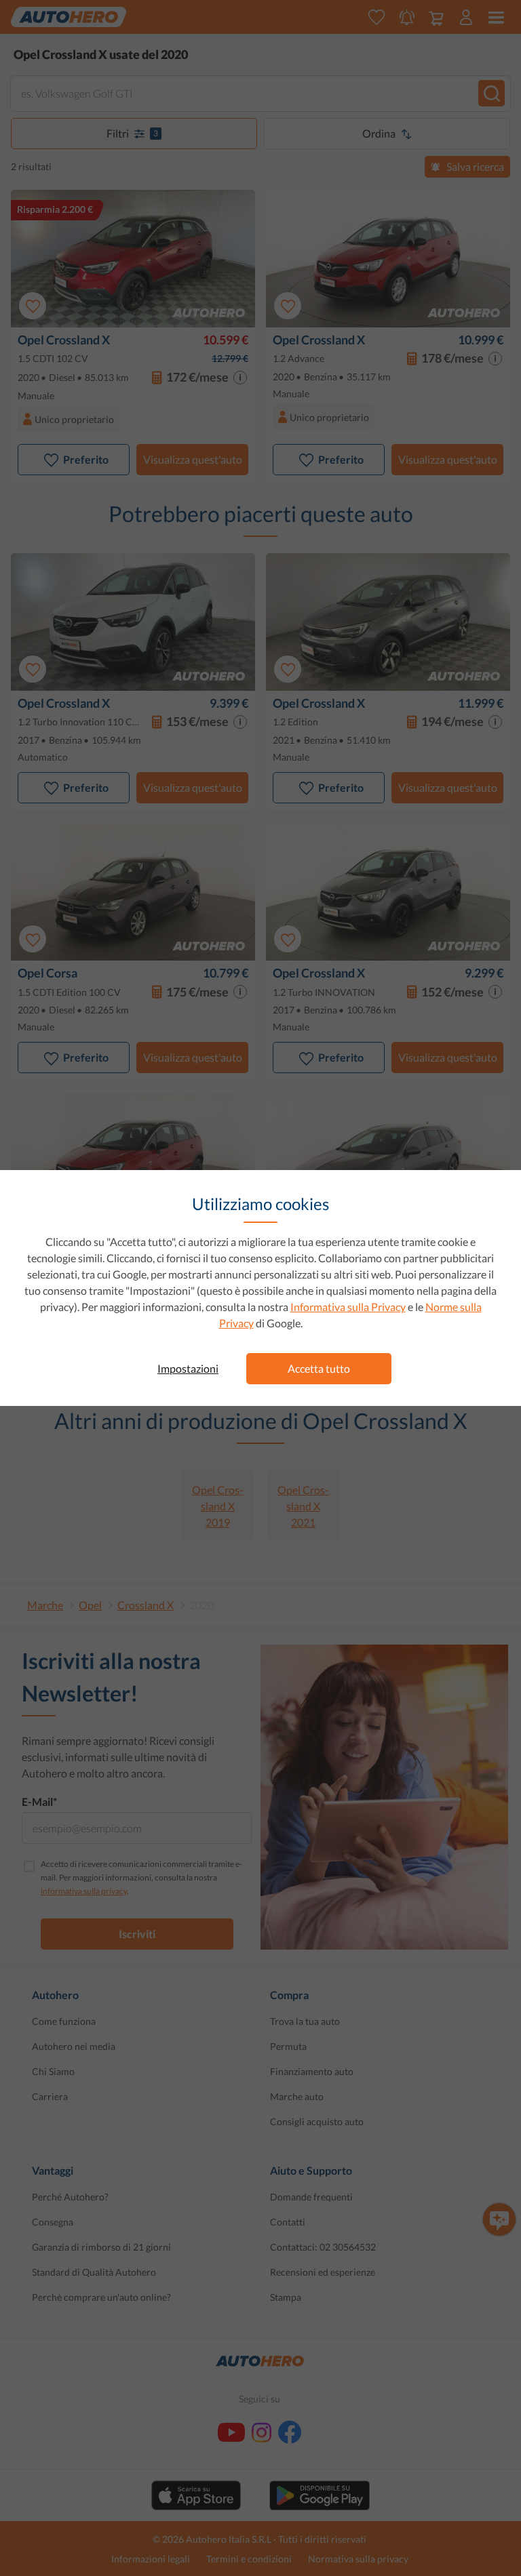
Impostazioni (188, 1368)
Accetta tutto (319, 1368)
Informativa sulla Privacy (348, 1307)
